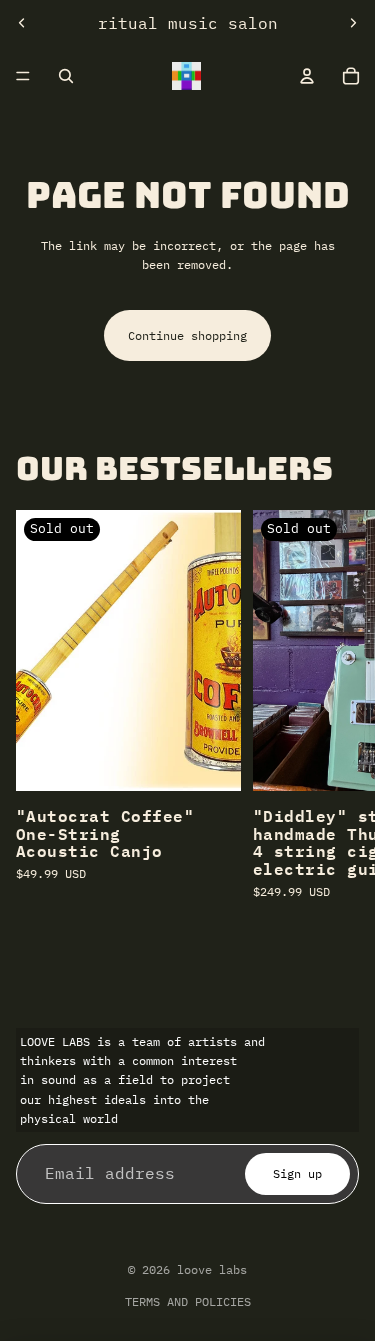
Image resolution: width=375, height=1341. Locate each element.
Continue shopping (187, 335)
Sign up (297, 1173)
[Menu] (23, 76)
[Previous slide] (22, 23)
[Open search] (66, 76)
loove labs (212, 1269)
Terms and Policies (188, 1301)
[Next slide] (353, 23)
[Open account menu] (307, 76)
